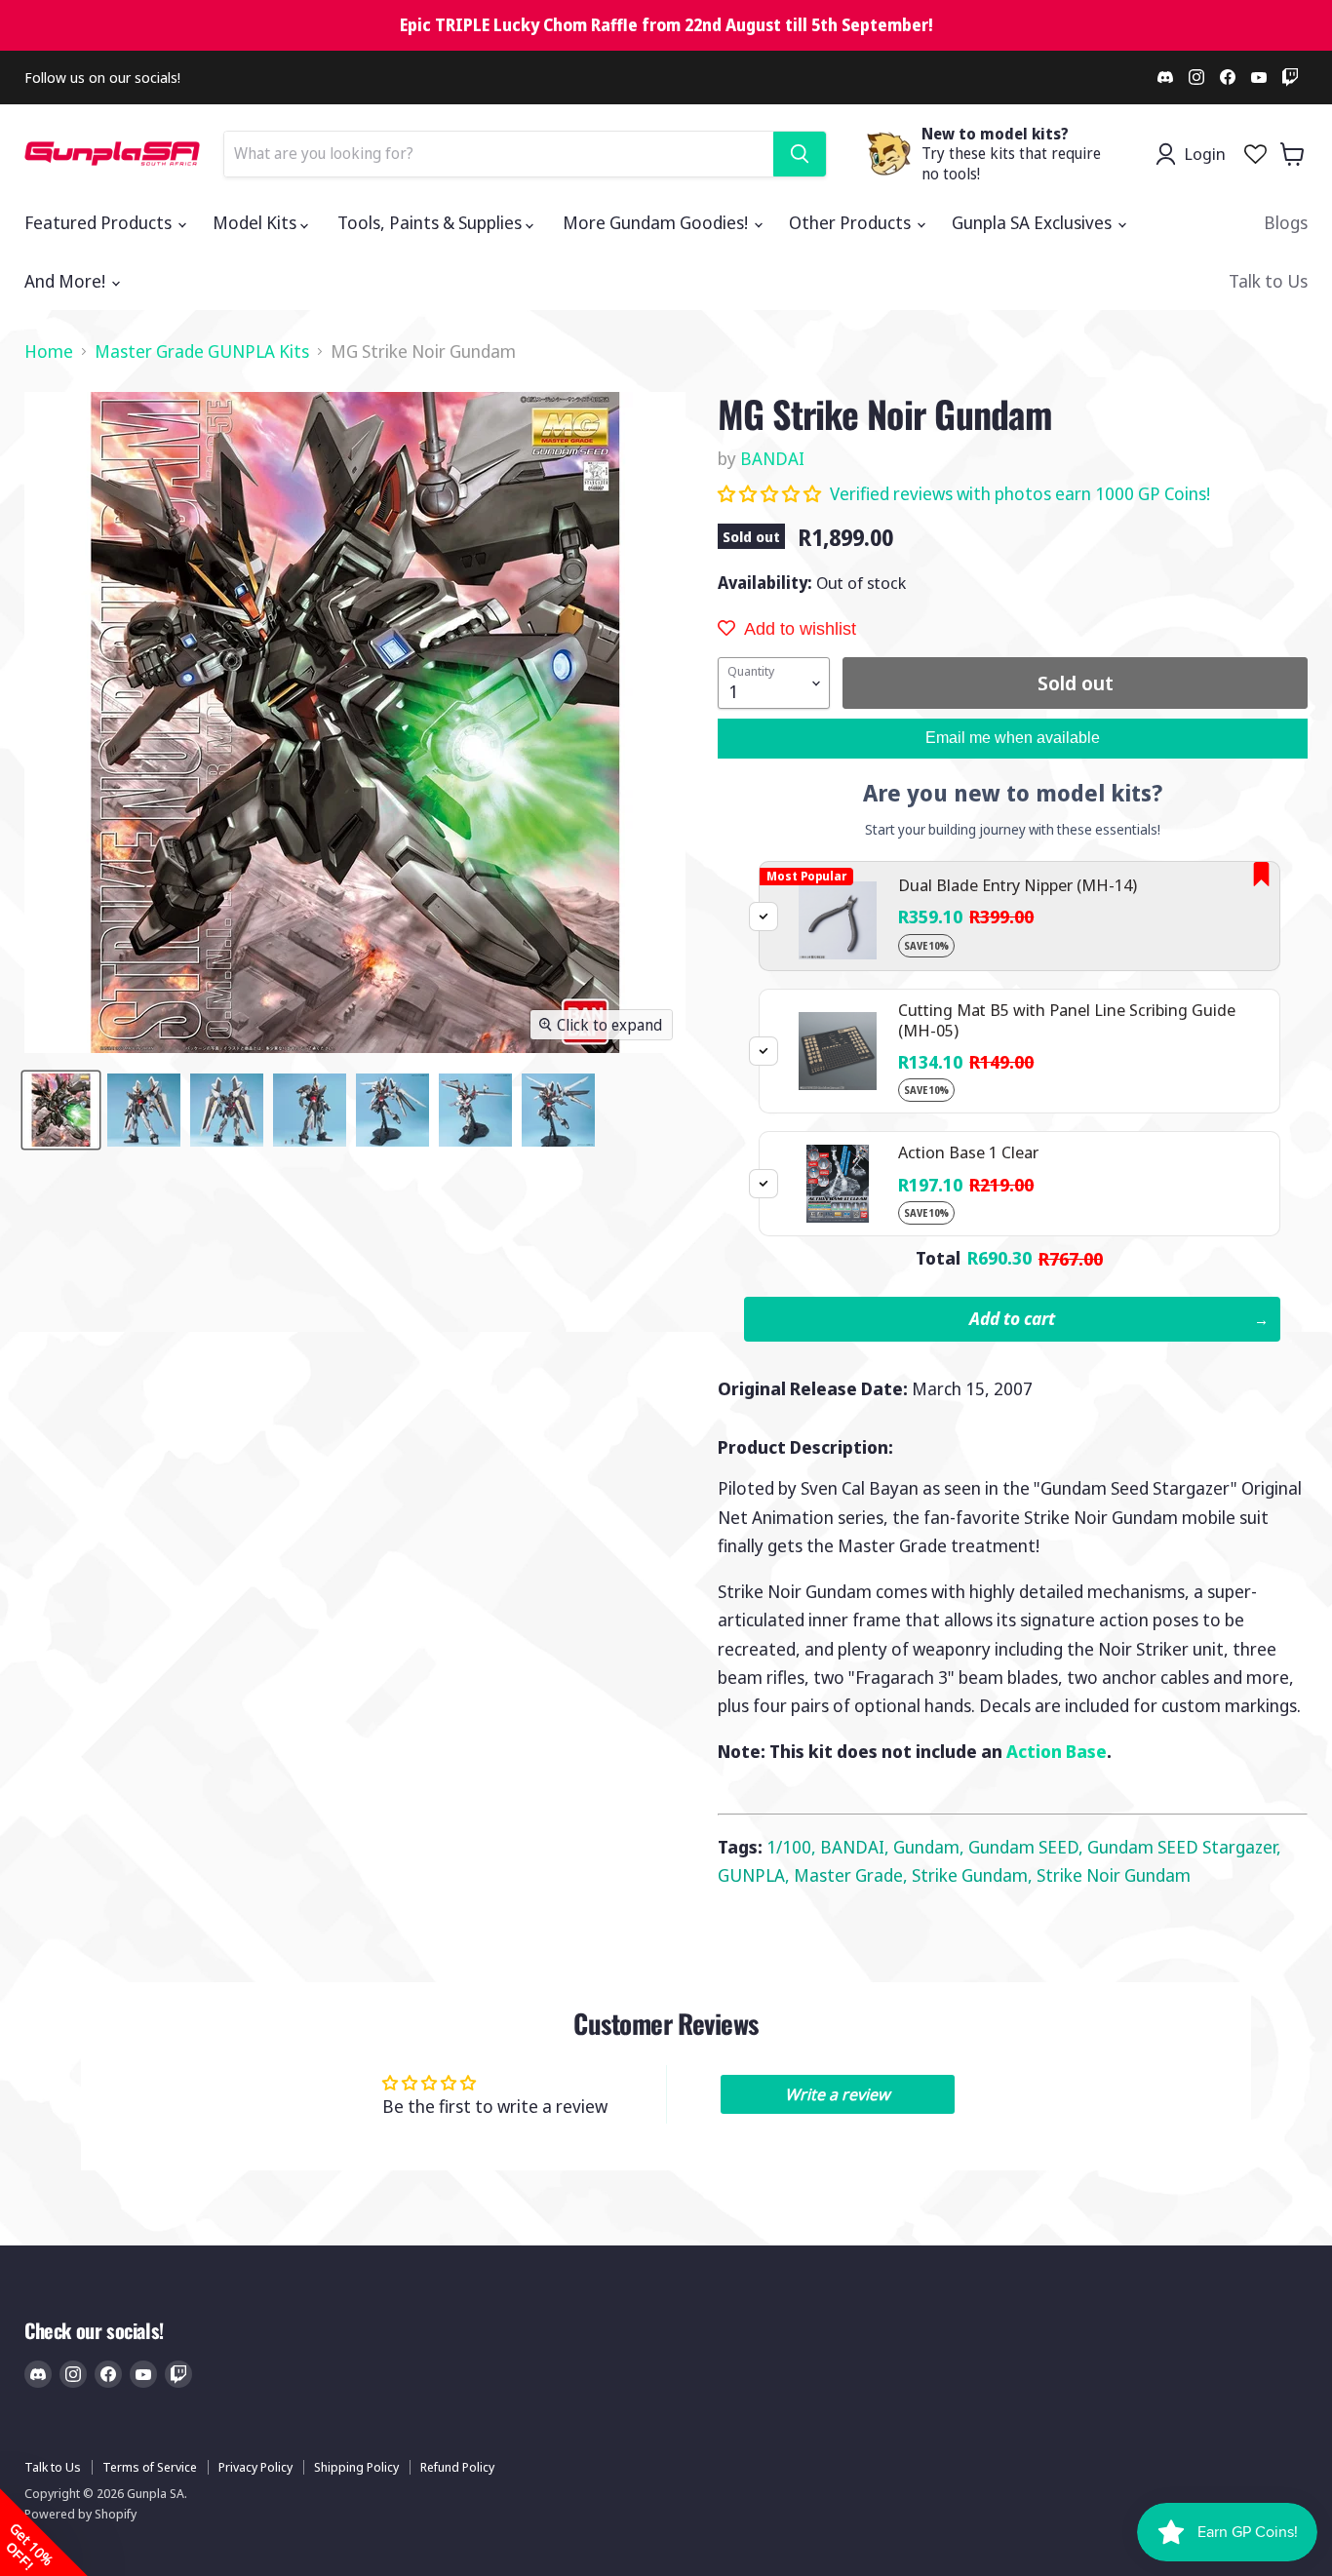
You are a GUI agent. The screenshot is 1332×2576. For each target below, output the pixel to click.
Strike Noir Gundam (1114, 1875)
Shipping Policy (356, 2467)
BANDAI (772, 458)
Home (49, 351)
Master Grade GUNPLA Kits (202, 351)
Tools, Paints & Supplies (431, 222)
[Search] (800, 154)
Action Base (1057, 1751)
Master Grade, (853, 1875)
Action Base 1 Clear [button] (968, 1152)
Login (1205, 154)
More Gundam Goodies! (657, 222)
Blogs (1286, 222)
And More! (67, 281)
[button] (771, 493)
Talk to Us (1268, 281)
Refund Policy (457, 2467)
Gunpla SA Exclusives (1034, 222)
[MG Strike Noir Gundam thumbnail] (61, 1110)
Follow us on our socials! (102, 78)
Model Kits (256, 222)
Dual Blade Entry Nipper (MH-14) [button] (1018, 885)
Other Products (852, 222)
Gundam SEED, (1028, 1847)
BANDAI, (857, 1847)
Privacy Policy (255, 2467)
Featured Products (100, 222)
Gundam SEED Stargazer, (1184, 1847)
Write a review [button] (837, 2094)
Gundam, (931, 1847)
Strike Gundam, (974, 1875)
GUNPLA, (756, 1875)
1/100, (793, 1847)
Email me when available (1013, 738)
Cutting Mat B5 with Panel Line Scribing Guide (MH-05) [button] (1067, 1019)
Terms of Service (150, 2467)
